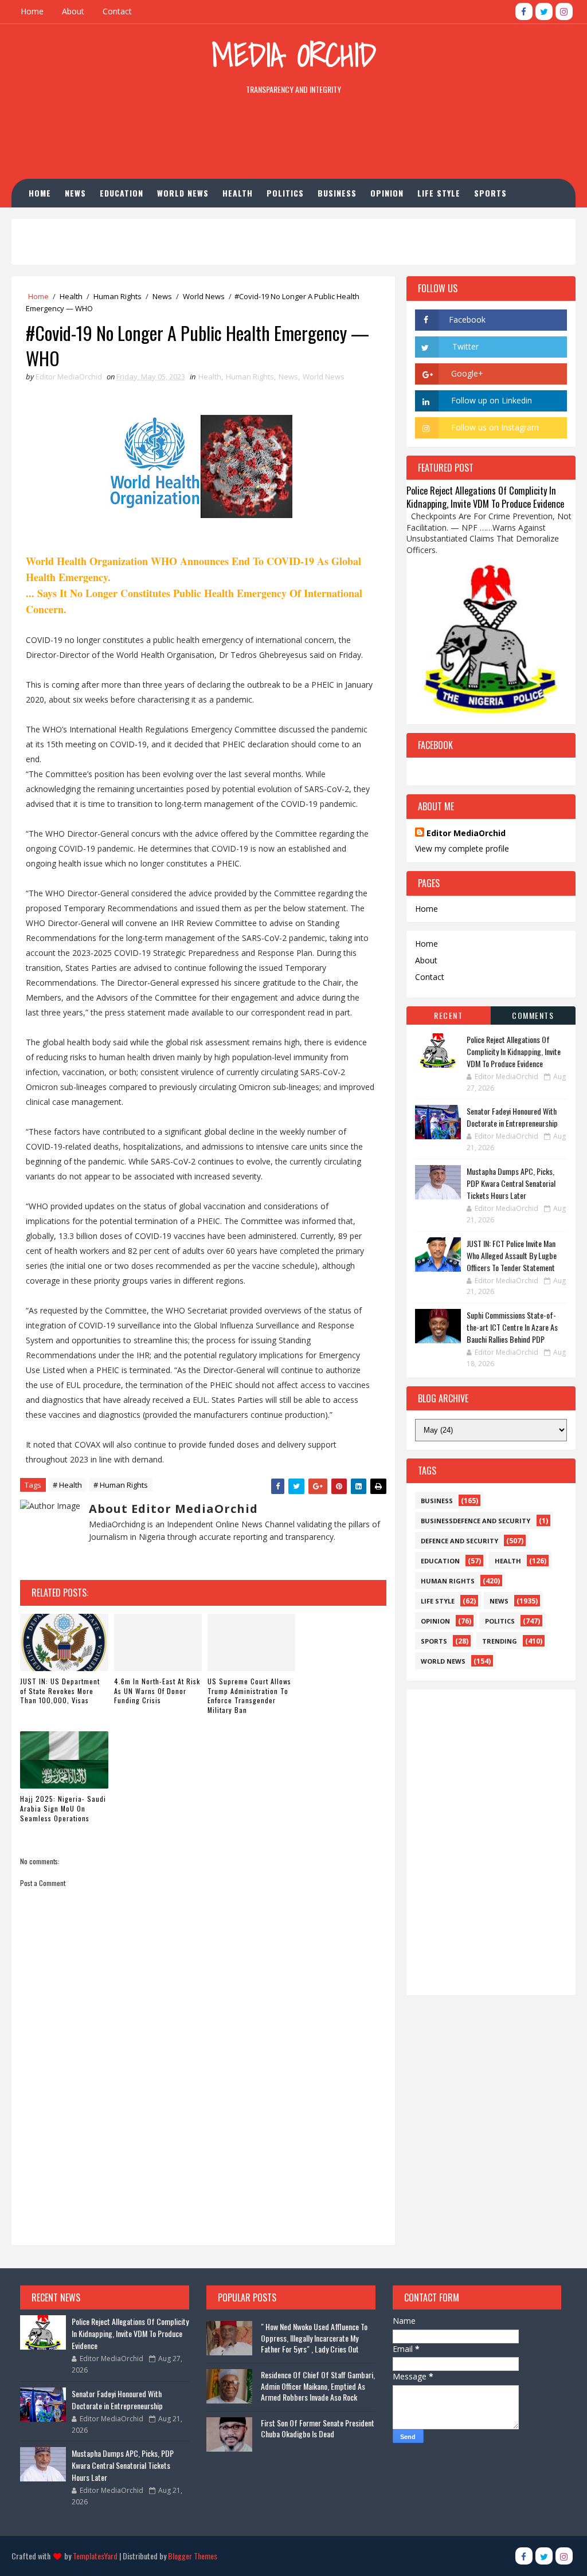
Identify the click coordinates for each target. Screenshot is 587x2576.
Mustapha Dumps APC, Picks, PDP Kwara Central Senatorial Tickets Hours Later (511, 1183)
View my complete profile (462, 848)
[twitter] (544, 11)
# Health (67, 1485)
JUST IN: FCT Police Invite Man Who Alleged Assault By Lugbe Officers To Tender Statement (512, 1255)
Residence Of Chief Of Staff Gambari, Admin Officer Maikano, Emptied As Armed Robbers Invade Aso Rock (318, 2386)
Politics (285, 193)
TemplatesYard (95, 2556)
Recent (448, 1015)
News (75, 193)
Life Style (439, 193)
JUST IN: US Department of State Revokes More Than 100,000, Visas (60, 1691)
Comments (533, 1015)
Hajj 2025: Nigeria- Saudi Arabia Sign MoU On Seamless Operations (63, 1808)
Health (238, 193)
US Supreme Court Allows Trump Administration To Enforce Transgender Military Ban (249, 1695)
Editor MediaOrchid (466, 833)
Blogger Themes (193, 2556)
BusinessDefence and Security (476, 1521)
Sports (490, 193)
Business (337, 193)
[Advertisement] (293, 139)
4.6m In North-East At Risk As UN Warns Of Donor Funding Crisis (157, 1691)
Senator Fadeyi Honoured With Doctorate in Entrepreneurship (512, 1117)
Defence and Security (459, 1541)
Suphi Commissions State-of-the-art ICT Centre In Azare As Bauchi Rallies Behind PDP (512, 1327)
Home (32, 11)
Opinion (387, 193)
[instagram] (564, 11)
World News (183, 193)
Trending (500, 1641)
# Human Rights (121, 1485)
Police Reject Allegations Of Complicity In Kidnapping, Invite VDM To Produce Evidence (485, 497)
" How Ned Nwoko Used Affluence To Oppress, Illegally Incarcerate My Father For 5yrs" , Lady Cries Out (314, 2338)
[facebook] (524, 11)
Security (128, 221)
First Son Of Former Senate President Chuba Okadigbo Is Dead (318, 2428)
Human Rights (66, 221)
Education (122, 193)
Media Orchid (294, 55)
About (73, 11)
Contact (117, 11)
